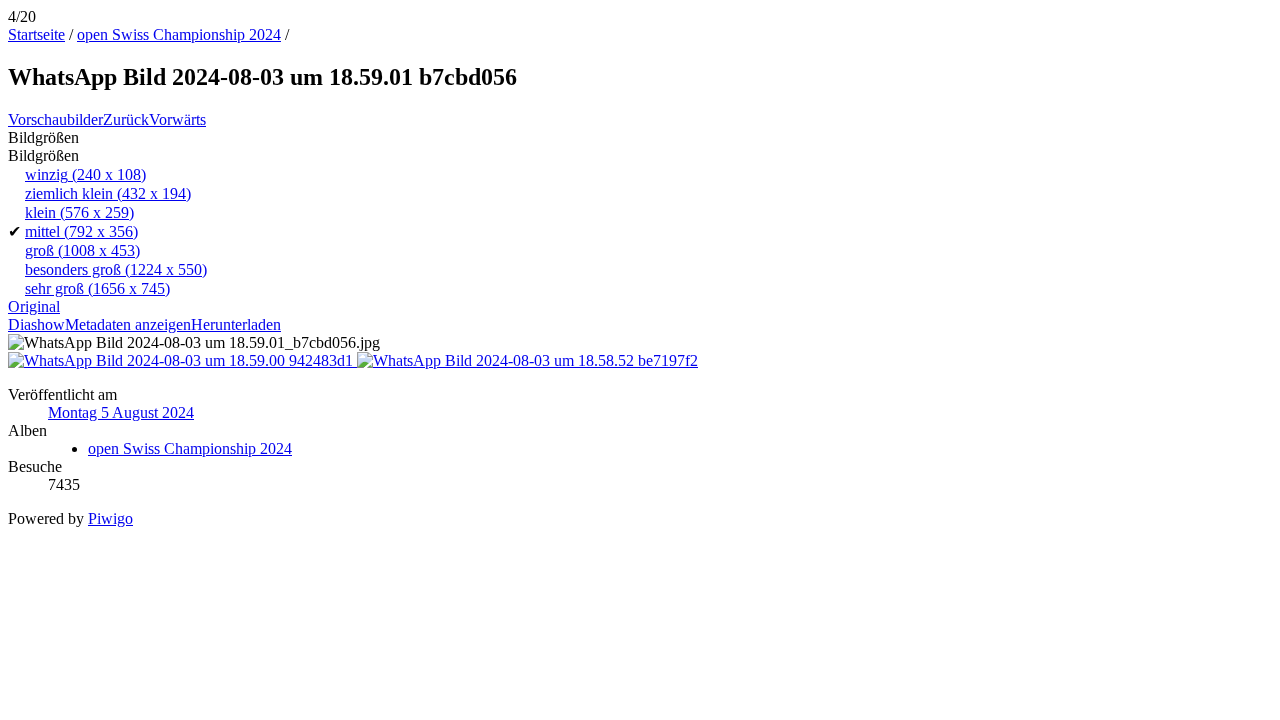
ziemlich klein (108, 193)
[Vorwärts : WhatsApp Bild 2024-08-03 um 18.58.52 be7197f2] (527, 360)
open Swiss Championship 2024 (179, 34)
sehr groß (97, 288)
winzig (85, 174)
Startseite (36, 34)
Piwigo (110, 518)
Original (34, 306)
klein (79, 212)
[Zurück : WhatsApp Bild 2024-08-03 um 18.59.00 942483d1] (182, 360)
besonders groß (116, 269)
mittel (81, 231)
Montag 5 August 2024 (121, 412)
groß (82, 250)
